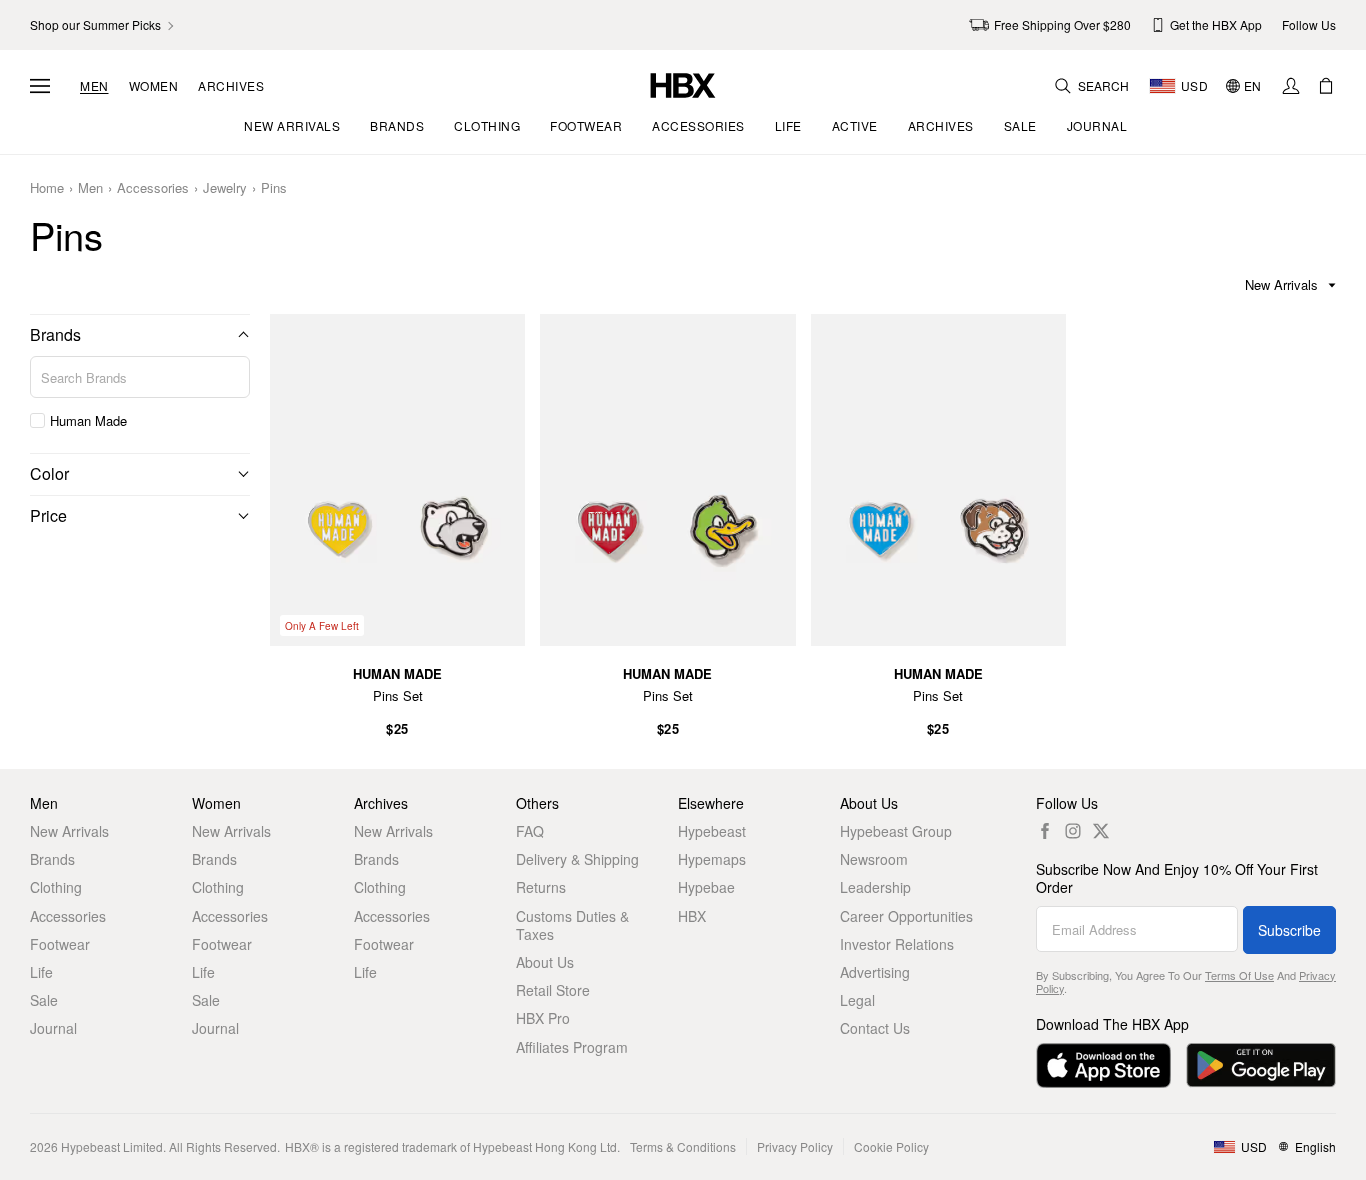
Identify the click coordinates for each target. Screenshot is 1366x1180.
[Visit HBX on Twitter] (1101, 831)
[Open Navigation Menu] (40, 86)
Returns (541, 887)
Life (41, 972)
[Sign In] (1291, 86)
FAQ (530, 831)
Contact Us (875, 1028)
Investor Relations (897, 944)
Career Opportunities (906, 916)
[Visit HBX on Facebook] (1045, 831)
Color (49, 473)
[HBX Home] (683, 83)
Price (48, 515)
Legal (857, 1000)
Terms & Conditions (683, 1146)
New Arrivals (69, 831)
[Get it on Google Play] (1261, 1065)
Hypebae (706, 887)
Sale (44, 1000)
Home (47, 188)
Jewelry (225, 188)
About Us (545, 962)
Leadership (875, 887)
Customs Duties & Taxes (572, 925)
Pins (274, 188)
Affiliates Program (572, 1047)
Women (154, 86)
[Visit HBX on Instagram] (1073, 831)
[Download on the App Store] (1103, 1065)
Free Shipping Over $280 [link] (1062, 24)
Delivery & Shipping (577, 859)
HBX (692, 916)
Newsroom (874, 859)
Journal (53, 1028)
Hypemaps (712, 859)
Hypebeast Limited (112, 1146)
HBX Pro (543, 1018)
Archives (231, 86)
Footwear (60, 944)
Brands (55, 334)
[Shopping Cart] (1326, 86)
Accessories (153, 188)
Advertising (875, 972)
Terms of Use (1239, 975)
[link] (103, 25)
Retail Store (553, 990)
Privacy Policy (795, 1146)
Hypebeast (712, 831)
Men (94, 86)
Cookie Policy (891, 1146)
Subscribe (1289, 930)
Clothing (56, 887)
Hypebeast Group (896, 831)
